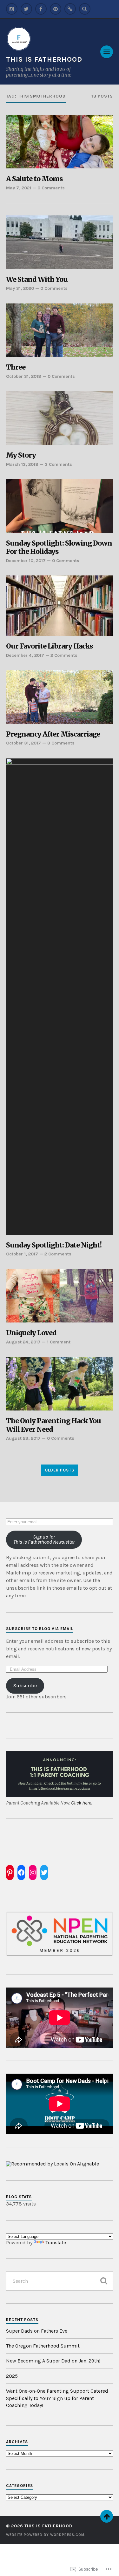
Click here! (82, 1803)
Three (16, 367)
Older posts (60, 1470)
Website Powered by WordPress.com (45, 2535)
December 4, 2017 (25, 655)
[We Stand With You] (60, 242)
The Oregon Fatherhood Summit (43, 2346)
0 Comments (51, 188)
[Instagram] (12, 9)
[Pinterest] (56, 9)
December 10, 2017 (26, 561)
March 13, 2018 (22, 464)
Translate (56, 2243)
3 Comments (58, 464)
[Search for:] (60, 2281)
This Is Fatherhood (44, 59)
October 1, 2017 (22, 1254)
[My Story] (60, 418)
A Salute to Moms (34, 179)
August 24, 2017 (23, 1342)
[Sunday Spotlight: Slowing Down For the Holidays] (60, 506)
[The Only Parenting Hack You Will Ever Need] (60, 1384)
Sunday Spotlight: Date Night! (54, 1245)
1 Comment (59, 1342)
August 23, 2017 (23, 1438)
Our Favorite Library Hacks (50, 646)
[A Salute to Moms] (60, 142)
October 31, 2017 (23, 743)
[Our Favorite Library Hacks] (60, 606)
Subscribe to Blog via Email (40, 1629)
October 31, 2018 (24, 376)
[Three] (60, 330)
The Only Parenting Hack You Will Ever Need (53, 1425)
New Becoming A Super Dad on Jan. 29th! (53, 2361)
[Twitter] (26, 9)
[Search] (85, 9)
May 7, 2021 (19, 188)
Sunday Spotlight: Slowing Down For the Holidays (59, 548)
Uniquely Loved (31, 1333)
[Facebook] (41, 9)
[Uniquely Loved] (60, 1296)
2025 (12, 2376)
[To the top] (107, 2516)
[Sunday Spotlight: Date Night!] (60, 996)
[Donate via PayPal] (70, 9)
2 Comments (64, 655)
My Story (21, 455)
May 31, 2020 (20, 288)
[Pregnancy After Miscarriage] (60, 697)
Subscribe (25, 1686)
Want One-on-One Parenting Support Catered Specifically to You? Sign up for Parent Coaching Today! (57, 2398)
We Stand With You (37, 280)
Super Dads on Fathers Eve (37, 2331)
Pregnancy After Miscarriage (53, 734)
